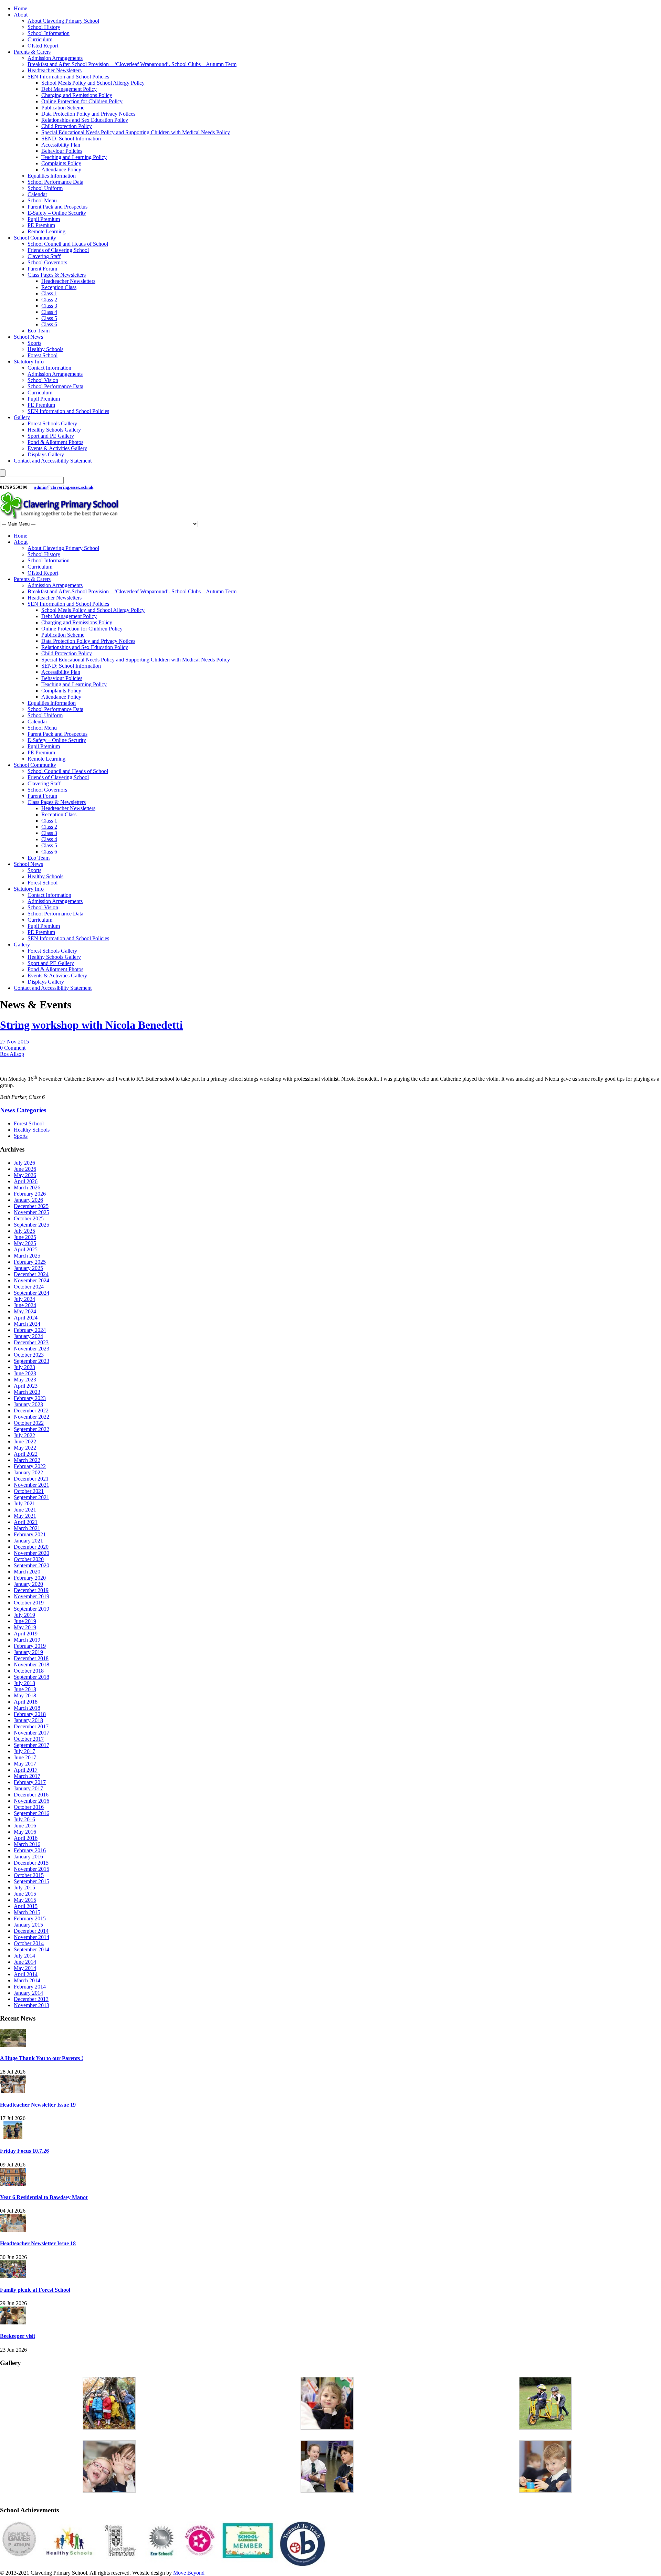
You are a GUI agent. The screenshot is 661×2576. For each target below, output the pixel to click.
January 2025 (28, 1268)
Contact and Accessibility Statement (53, 461)
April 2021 (26, 1522)
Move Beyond (189, 2573)
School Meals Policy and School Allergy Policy (93, 83)
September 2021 (32, 1497)
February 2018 (30, 1714)
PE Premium (41, 225)
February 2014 (30, 1987)
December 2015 (31, 1863)
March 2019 (27, 1640)
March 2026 (27, 1188)
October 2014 (29, 1943)
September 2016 (32, 1813)
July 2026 (24, 1163)
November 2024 (32, 1280)
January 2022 (28, 1472)
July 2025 (24, 1231)
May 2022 (25, 1448)
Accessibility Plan (61, 145)
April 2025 (26, 1249)
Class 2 (49, 300)
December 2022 (31, 1411)
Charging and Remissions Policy (77, 95)
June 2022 (25, 1441)
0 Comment (13, 1048)
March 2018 (27, 1708)
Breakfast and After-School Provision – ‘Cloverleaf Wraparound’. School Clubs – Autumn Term (132, 64)
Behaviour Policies (62, 151)
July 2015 (24, 1888)
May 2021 (25, 1516)
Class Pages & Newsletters (57, 275)
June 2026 (25, 1169)
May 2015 (25, 1900)
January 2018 (28, 1720)
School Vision (43, 380)
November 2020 (32, 1553)
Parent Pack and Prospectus (57, 207)
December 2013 (31, 1999)
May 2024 (25, 1311)
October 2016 (29, 1807)
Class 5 (49, 318)
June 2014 (25, 1962)
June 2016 (25, 1826)
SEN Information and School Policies (68, 77)
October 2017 (29, 1739)
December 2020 (31, 1547)
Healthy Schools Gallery (54, 430)
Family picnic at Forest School (35, 2290)
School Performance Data (55, 182)
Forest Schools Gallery (52, 423)
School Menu (42, 200)
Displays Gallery (46, 454)
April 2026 (26, 1181)
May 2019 (25, 1627)
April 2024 (26, 1318)
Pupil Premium (44, 219)
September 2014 (32, 1949)
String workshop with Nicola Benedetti (91, 1025)
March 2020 (27, 1572)
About (21, 15)
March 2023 (27, 1392)
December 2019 (31, 1590)
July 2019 (24, 1615)
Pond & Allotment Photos (55, 442)
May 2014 (25, 1968)
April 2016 (26, 1838)
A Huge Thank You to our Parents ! (41, 2058)
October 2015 (29, 1875)
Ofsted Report (43, 46)
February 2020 (30, 1578)
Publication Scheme (63, 108)
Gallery (22, 417)
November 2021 (32, 1485)
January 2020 (28, 1584)
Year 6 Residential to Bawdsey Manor (44, 2197)
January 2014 (28, 1993)
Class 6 (49, 324)
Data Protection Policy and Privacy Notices (88, 114)
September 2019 (32, 1609)
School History (44, 27)
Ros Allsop (12, 1054)
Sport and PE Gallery (51, 436)
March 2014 (27, 1980)
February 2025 (30, 1262)
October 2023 (29, 1355)
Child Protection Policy (67, 126)
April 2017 (26, 1770)
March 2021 (27, 1528)
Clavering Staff (44, 256)
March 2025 (27, 1256)
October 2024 (29, 1287)
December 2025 (31, 1206)
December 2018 (31, 1658)
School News (28, 337)
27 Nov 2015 (14, 1042)
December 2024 (31, 1274)
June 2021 (25, 1510)
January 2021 (28, 1541)
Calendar (37, 194)
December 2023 (31, 1342)
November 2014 (32, 1937)
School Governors (47, 262)
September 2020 (32, 1565)
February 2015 (30, 1918)
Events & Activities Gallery (57, 448)
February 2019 (30, 1646)
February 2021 (30, 1534)
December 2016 (31, 1795)
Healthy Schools (45, 349)
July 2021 (24, 1503)
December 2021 (31, 1479)
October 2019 (29, 1603)
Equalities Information (52, 176)
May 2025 (25, 1243)
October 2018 (29, 1671)
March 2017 (27, 1776)
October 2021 (29, 1491)
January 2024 (28, 1336)
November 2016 (32, 1801)
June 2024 (25, 1305)
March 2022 (27, 1460)
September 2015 (32, 1881)
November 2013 (32, 2005)
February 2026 (30, 1194)
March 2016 (27, 1844)
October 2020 (29, 1559)
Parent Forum (42, 269)
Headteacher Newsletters (55, 70)
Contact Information (49, 368)
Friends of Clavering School (58, 250)
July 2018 (24, 1683)
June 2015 (25, 1894)
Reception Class (59, 287)
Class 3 (49, 306)
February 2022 (30, 1466)
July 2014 (24, 1956)
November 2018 (32, 1665)
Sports (34, 343)
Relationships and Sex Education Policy (85, 120)
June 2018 (25, 1689)
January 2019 (28, 1652)
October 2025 (29, 1218)
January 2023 (28, 1404)
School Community (35, 238)
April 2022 (26, 1454)
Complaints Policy (61, 163)
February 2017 (30, 1782)
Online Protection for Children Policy (82, 101)
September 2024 (32, 1293)
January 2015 (28, 1925)
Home (20, 8)
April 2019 (26, 1634)
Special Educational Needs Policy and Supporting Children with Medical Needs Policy (136, 132)
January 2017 (28, 1788)
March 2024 (27, 1324)
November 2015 (32, 1869)
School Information (49, 33)
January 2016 (28, 1857)
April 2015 (26, 1906)
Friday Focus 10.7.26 (24, 2151)
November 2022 (32, 1417)
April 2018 (26, 1702)
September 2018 (32, 1677)
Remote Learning (46, 231)
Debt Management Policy (69, 89)
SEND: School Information (71, 139)
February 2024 (30, 1330)
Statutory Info (29, 362)
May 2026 (25, 1175)
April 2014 (26, 1974)
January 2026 (28, 1200)
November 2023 (32, 1349)
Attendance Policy (61, 169)
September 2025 (32, 1225)
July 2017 (24, 1751)
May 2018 (25, 1695)
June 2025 (25, 1237)
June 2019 (25, 1621)
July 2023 (24, 1367)
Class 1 (49, 293)
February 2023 (30, 1398)
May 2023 (25, 1380)
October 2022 (29, 1423)
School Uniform (45, 188)
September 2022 (32, 1429)
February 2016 (30, 1850)
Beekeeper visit (18, 2336)
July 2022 (24, 1435)
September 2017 (32, 1745)
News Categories (23, 1110)
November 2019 (32, 1596)
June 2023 (25, 1373)
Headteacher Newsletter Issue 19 (38, 2105)
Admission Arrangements (55, 58)
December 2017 (31, 1726)
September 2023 (32, 1361)
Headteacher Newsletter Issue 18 (38, 2243)
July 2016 (24, 1819)
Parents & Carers (32, 52)
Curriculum (40, 39)
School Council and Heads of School (68, 244)
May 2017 (25, 1764)
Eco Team (39, 331)
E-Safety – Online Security (57, 213)
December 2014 (31, 1931)
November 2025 (32, 1212)
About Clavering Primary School (63, 21)
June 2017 (25, 1757)
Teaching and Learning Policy (74, 157)
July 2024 (24, 1299)
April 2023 (26, 1386)
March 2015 (27, 1912)
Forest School (43, 355)
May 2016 (25, 1832)
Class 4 (49, 312)
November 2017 (32, 1733)
